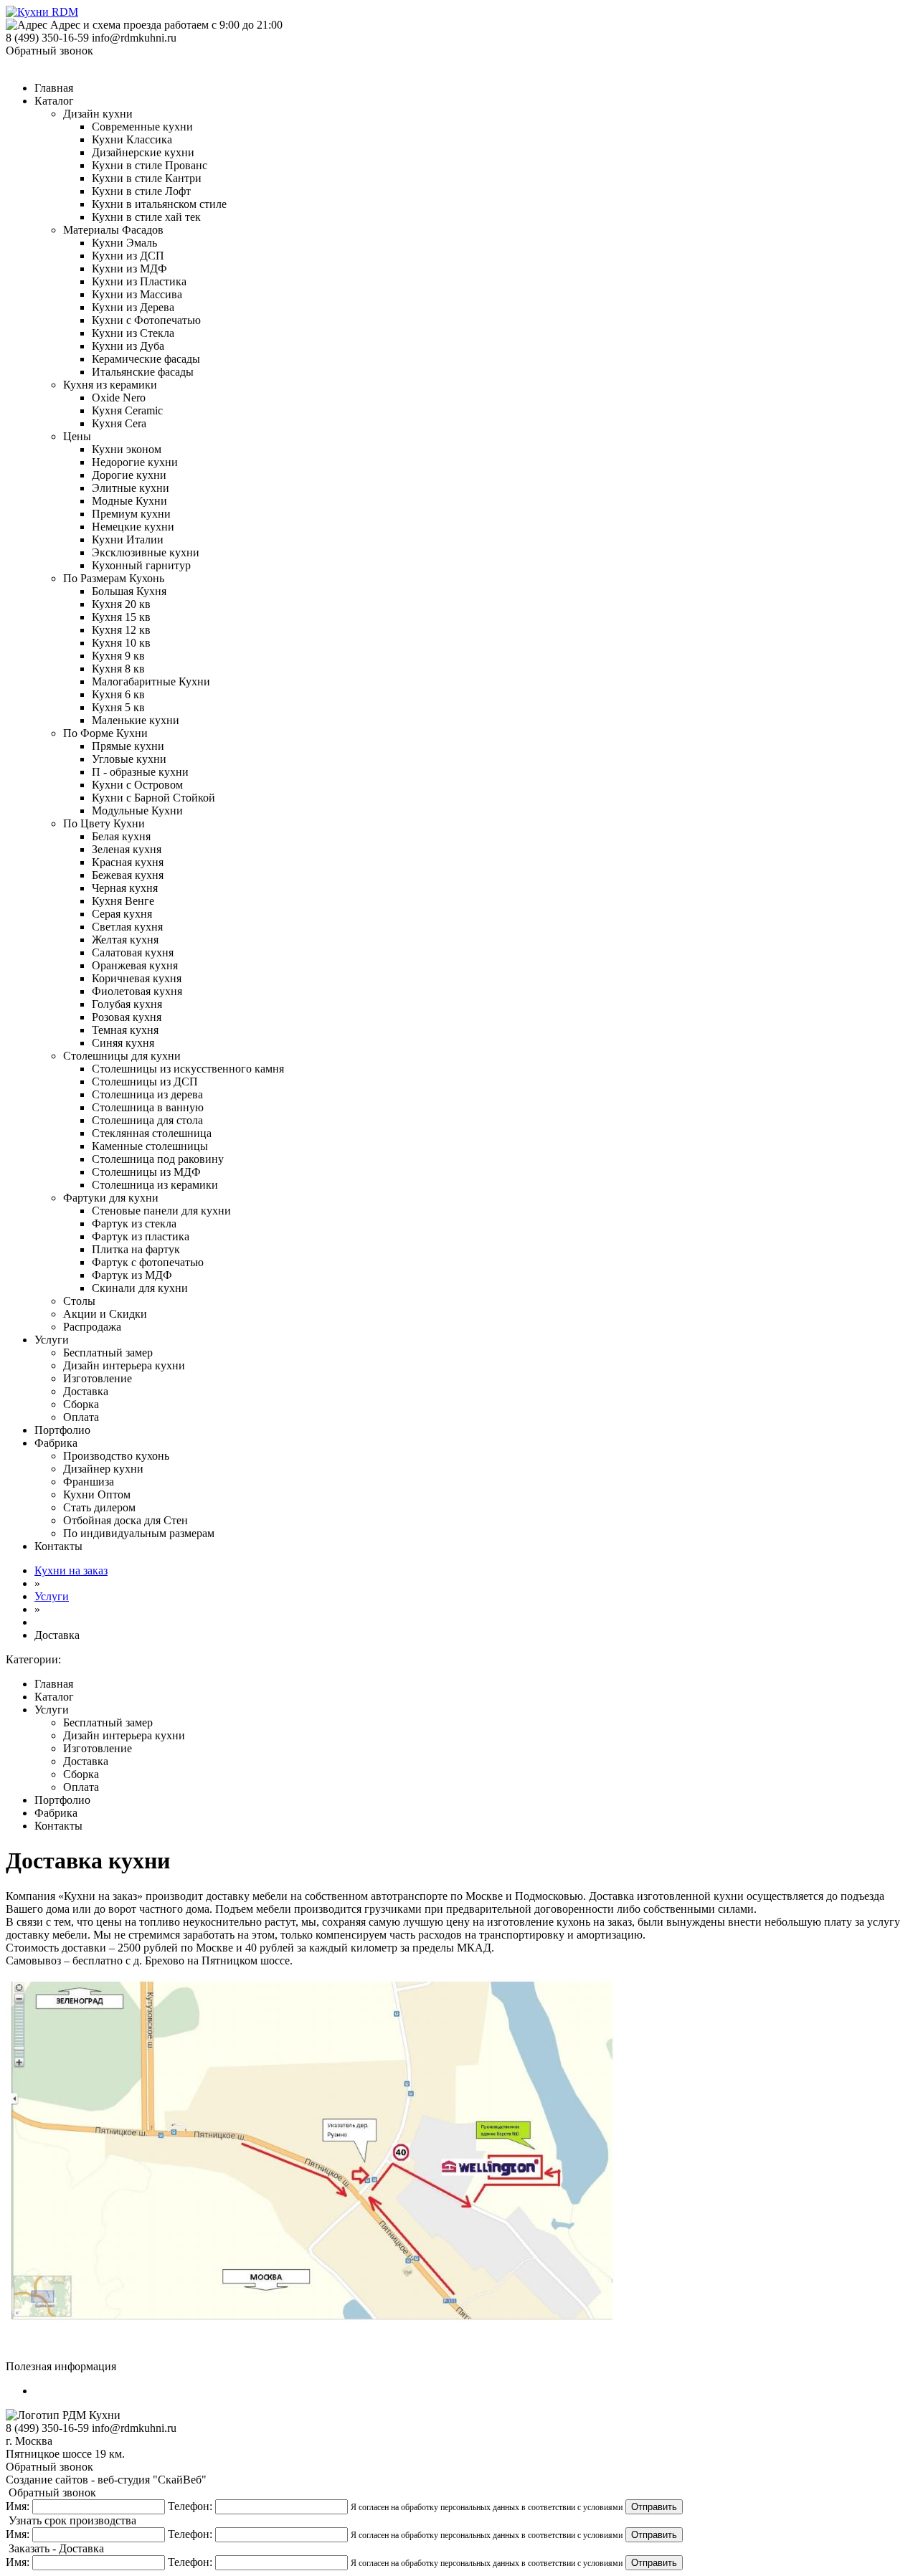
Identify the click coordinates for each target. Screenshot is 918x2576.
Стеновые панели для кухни (161, 1211)
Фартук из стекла (134, 1223)
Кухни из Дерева (133, 307)
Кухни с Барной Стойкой (153, 798)
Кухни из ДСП (128, 256)
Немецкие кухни (133, 527)
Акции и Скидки (105, 1314)
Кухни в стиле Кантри (147, 178)
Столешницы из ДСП (145, 1082)
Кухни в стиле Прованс (150, 165)
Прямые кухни (128, 746)
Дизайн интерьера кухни (124, 1365)
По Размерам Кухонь (114, 578)
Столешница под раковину (158, 1159)
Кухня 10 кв (121, 643)
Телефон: (190, 2506)
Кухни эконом (127, 449)
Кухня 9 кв (118, 656)
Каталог (54, 101)
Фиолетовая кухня (137, 991)
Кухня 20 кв (121, 604)
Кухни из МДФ (129, 268)
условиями (603, 2507)
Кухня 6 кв (118, 694)
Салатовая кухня (133, 952)
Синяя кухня (123, 1043)
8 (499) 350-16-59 (47, 38)
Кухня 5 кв (118, 707)
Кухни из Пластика (139, 281)
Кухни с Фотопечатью (146, 320)
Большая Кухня (129, 591)
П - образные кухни (140, 772)
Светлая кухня (127, 927)
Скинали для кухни (140, 1288)
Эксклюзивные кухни (146, 552)
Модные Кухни (129, 501)
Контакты (58, 1546)
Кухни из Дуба (128, 346)
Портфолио (62, 1430)
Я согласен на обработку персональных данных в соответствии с (487, 2507)
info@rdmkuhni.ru (134, 38)
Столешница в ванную (148, 1107)
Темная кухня (125, 1030)
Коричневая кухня (137, 978)
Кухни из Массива (137, 294)
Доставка (86, 1391)
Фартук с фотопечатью (148, 1262)
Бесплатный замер (108, 1353)
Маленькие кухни (136, 720)
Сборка (81, 1404)
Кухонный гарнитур (141, 565)
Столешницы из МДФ (146, 1172)
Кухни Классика (132, 139)
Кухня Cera (119, 423)
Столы (79, 1301)
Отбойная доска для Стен (126, 1520)
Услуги (52, 1340)
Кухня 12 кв (121, 630)
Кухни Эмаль (124, 243)
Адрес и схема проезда (106, 25)
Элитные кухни (131, 488)
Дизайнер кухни (103, 1469)
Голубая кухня (127, 1004)
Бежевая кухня (128, 875)
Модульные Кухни (137, 811)
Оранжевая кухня (135, 965)
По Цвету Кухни (104, 823)
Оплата (81, 1417)
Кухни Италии (128, 540)
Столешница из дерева (147, 1094)
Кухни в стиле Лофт (141, 191)
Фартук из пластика (141, 1236)
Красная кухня (128, 862)
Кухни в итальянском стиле (159, 204)
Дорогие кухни (129, 475)
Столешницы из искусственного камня (188, 1069)
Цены (77, 436)
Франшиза (89, 1482)
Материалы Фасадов (113, 230)
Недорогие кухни (135, 462)
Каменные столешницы (150, 1146)
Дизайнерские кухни (143, 152)
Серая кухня (122, 914)
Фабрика (56, 1443)
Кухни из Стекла (133, 333)
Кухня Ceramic (127, 410)
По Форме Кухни (105, 733)
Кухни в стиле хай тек (146, 217)
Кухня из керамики (110, 385)
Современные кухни (142, 127)
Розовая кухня (127, 1017)
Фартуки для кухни (111, 1198)
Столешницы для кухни (122, 1056)
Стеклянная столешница (152, 1133)
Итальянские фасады (143, 372)
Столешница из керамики (155, 1185)
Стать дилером (99, 1507)
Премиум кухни (131, 514)
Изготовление (98, 1378)
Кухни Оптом (97, 1494)
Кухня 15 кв (121, 617)
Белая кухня (121, 836)
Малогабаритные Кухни (151, 681)
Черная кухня (125, 888)
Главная (54, 88)
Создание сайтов (47, 2480)
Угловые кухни (129, 759)
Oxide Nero (119, 398)
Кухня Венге (123, 901)
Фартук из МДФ (132, 1275)
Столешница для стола (147, 1120)
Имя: (18, 2506)
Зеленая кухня (127, 849)
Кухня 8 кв (118, 669)
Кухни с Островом (137, 785)
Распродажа (92, 1327)
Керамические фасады (146, 359)
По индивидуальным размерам (139, 1533)
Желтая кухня (125, 940)
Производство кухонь (116, 1456)
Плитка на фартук (136, 1249)
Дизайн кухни (98, 114)
